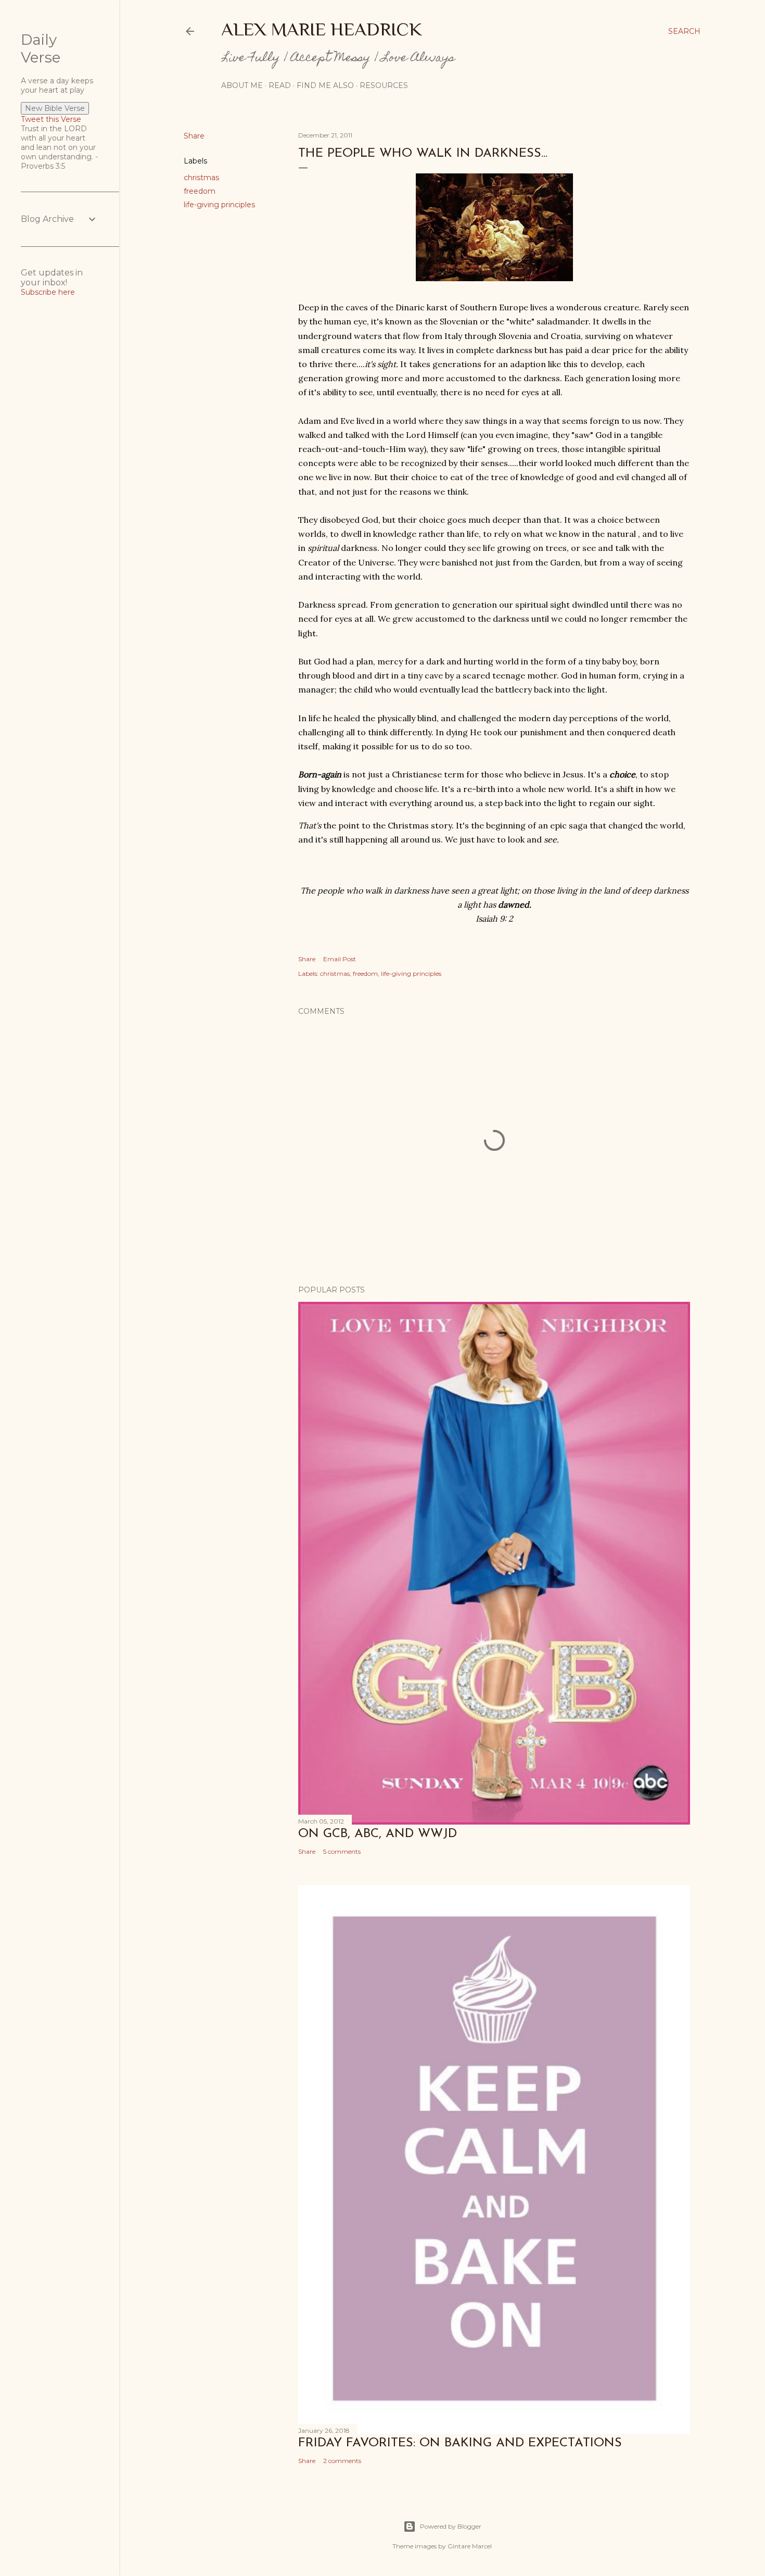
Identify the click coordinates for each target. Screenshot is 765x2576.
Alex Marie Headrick (322, 29)
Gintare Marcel (470, 2546)
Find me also (325, 85)
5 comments (342, 1851)
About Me (242, 85)
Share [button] (194, 136)
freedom (200, 191)
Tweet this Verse (51, 119)
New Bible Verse (55, 108)
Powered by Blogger (451, 2526)
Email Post (340, 959)
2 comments (342, 2461)
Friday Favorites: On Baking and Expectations (460, 2443)
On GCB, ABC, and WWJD (378, 1834)
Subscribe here (48, 292)
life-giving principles (219, 205)
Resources (384, 85)
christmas (201, 178)
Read (280, 85)
